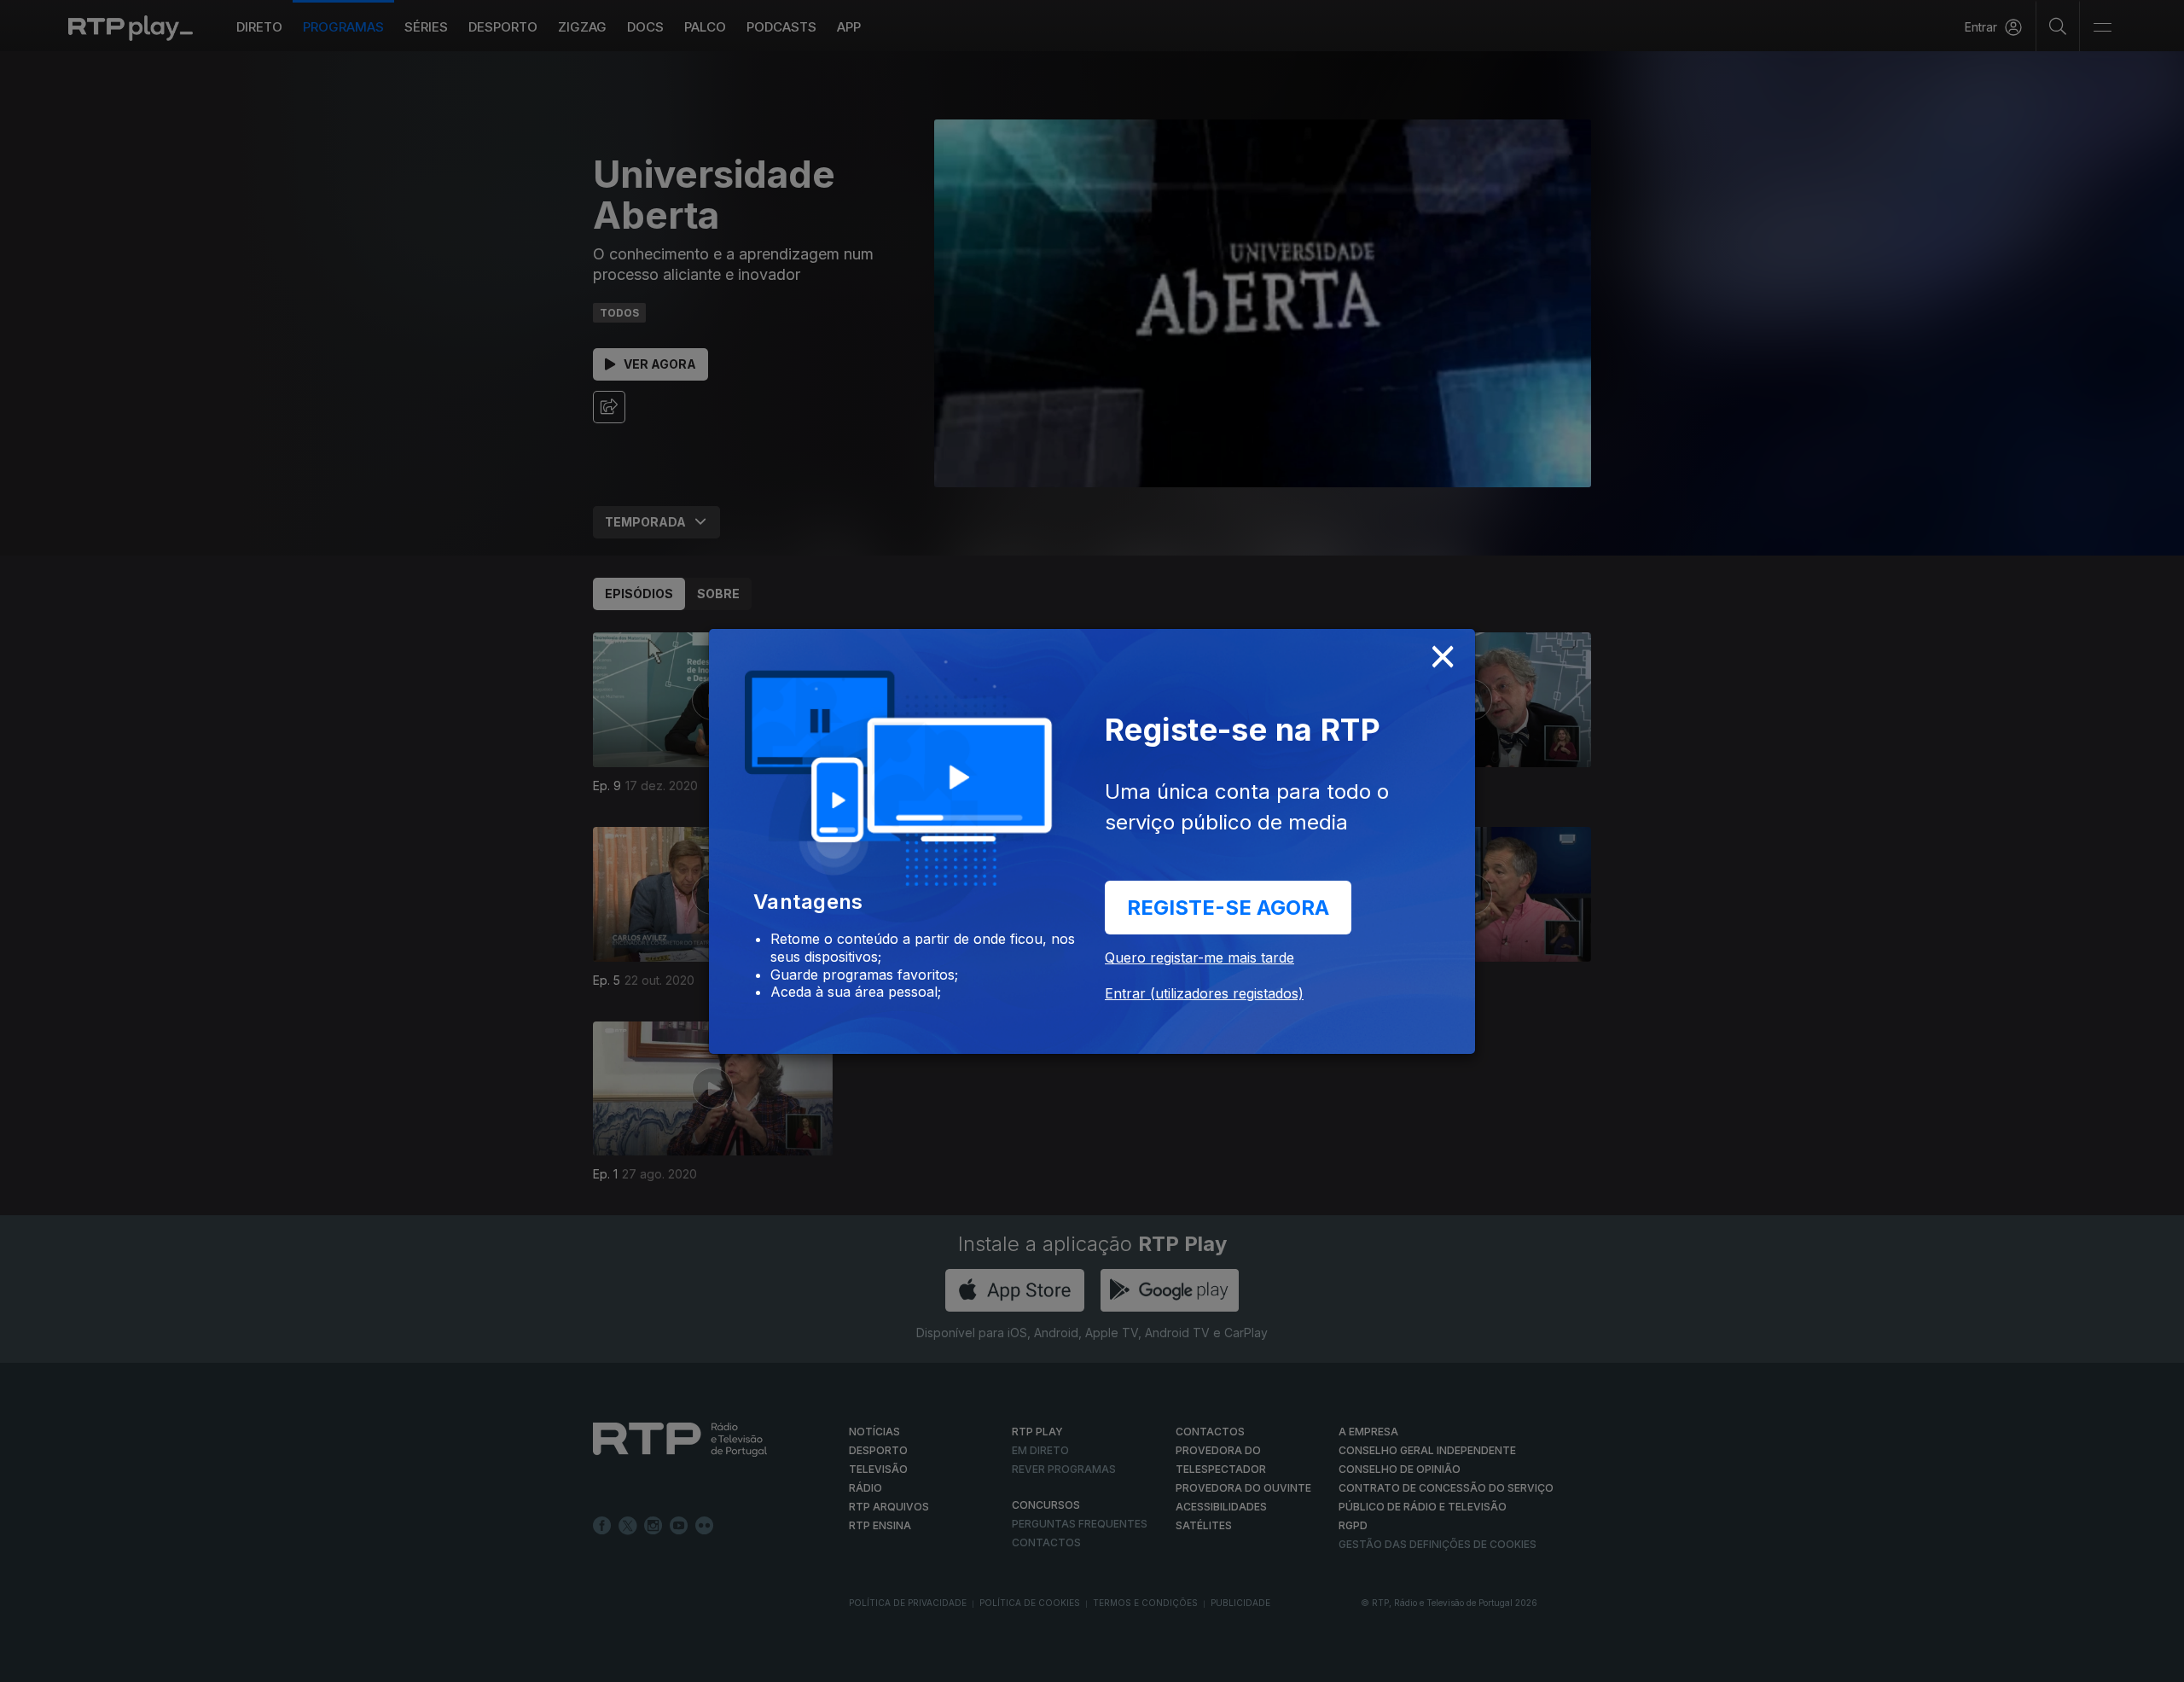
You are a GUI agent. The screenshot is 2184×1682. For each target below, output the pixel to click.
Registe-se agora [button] (1228, 908)
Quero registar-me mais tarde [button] (1199, 957)
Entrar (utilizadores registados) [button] (1204, 993)
